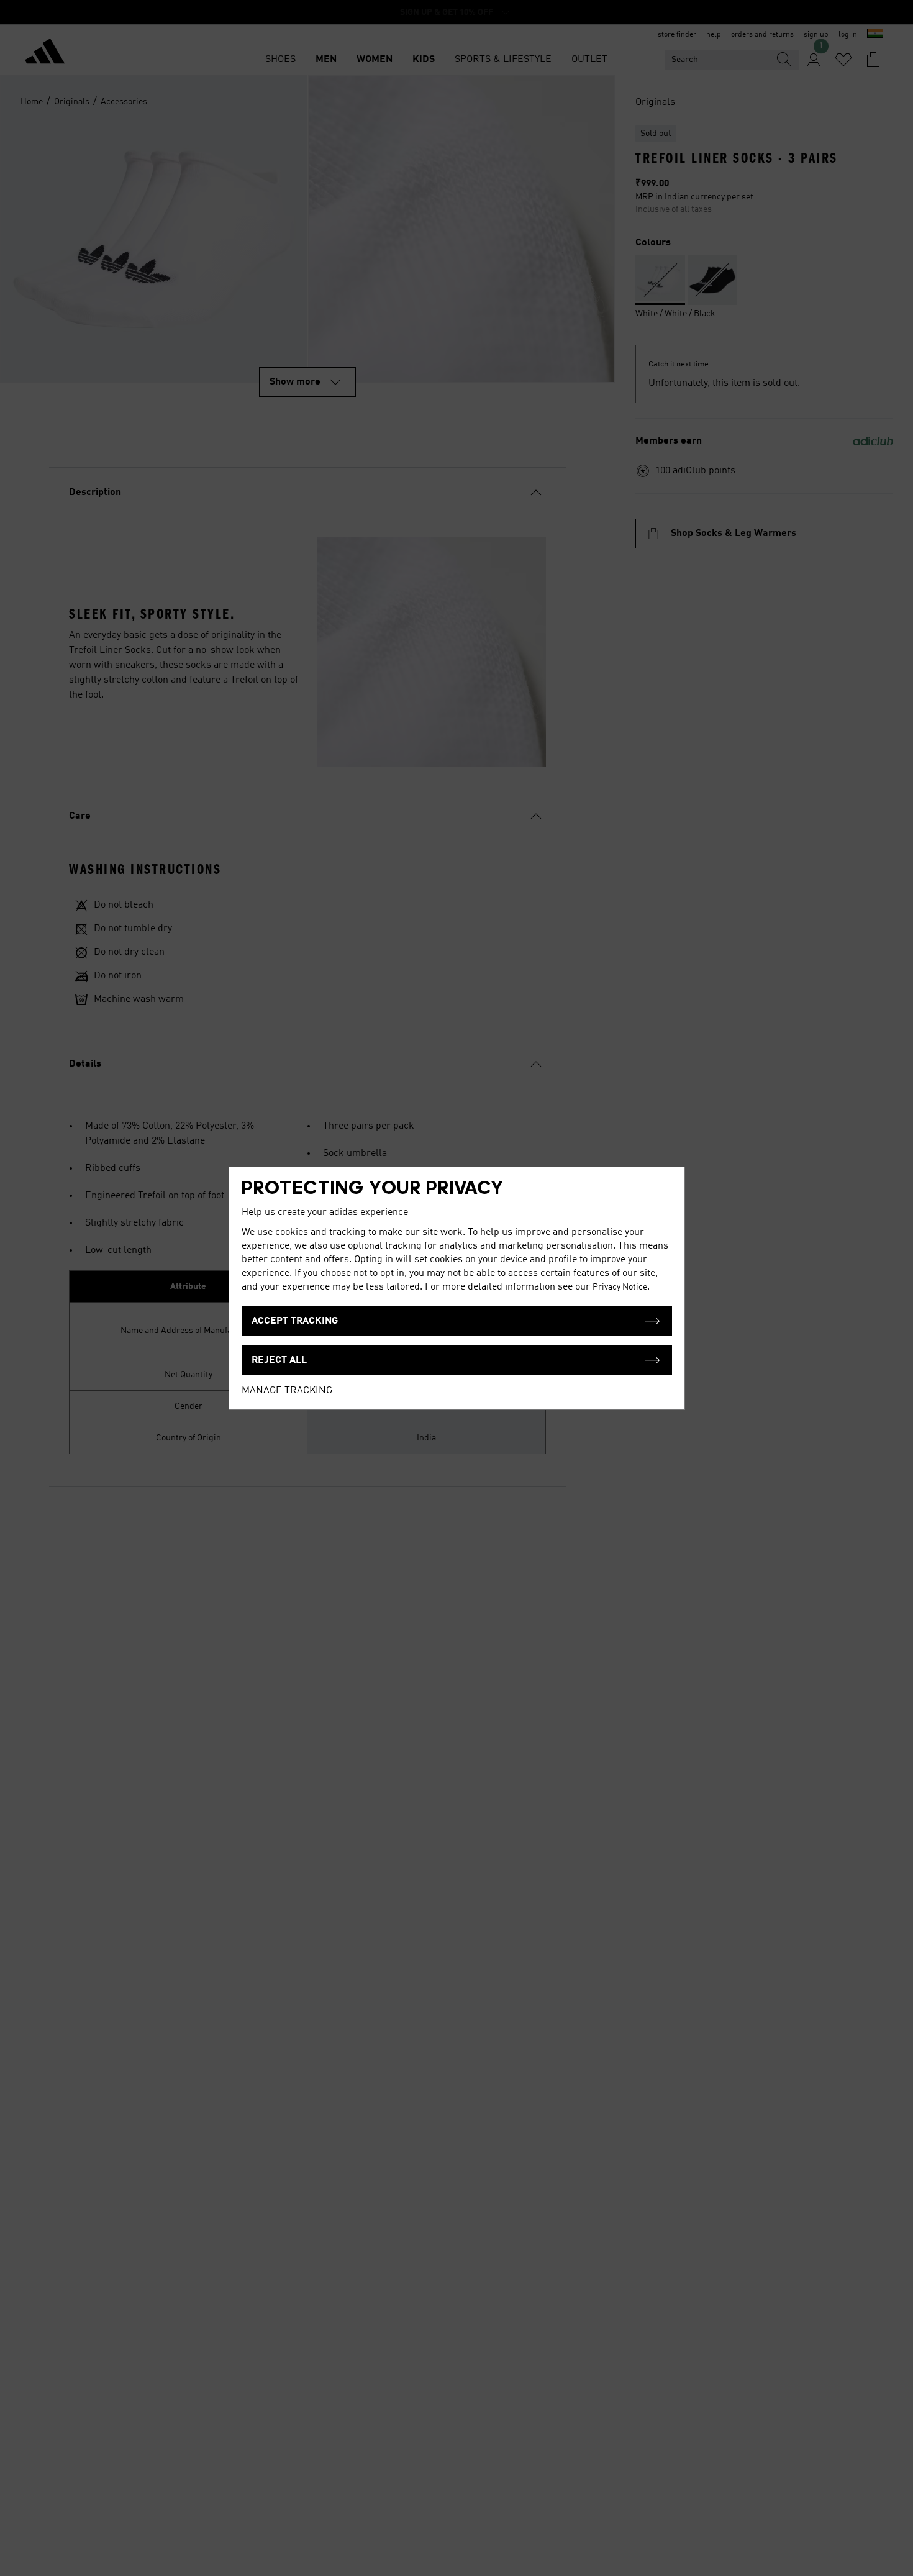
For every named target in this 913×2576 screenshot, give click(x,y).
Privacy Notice (620, 1287)
